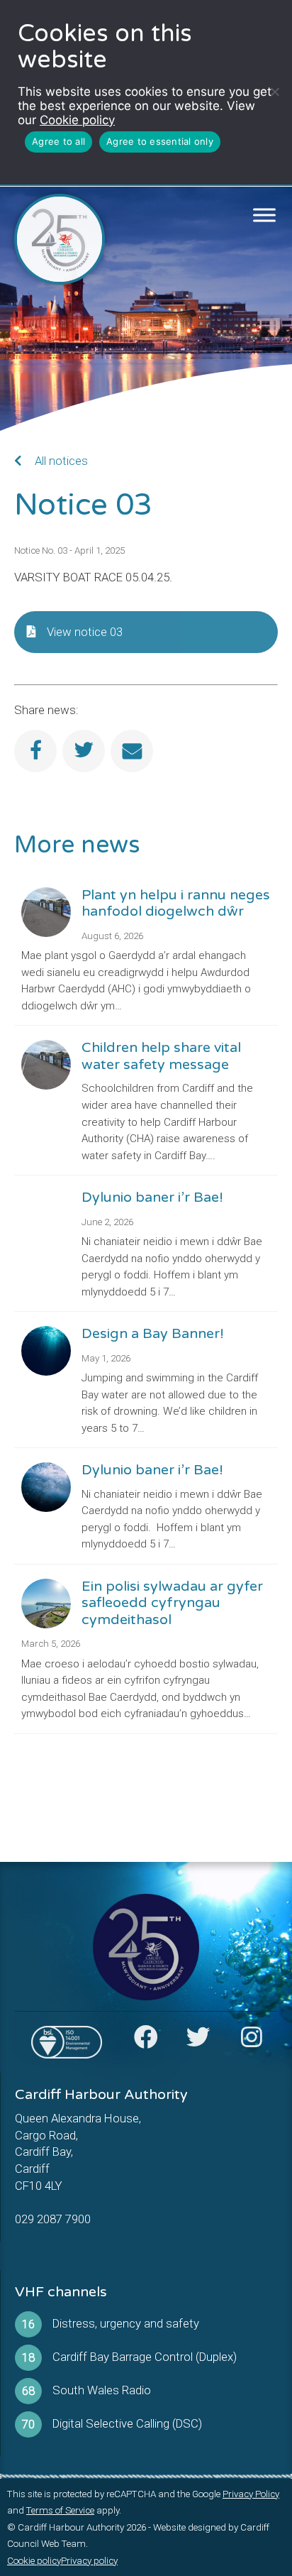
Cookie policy (77, 120)
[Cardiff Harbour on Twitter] (198, 2041)
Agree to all (58, 141)
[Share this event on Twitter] (84, 751)
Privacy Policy (251, 2494)
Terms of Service (60, 2510)
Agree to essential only (160, 141)
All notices (60, 461)
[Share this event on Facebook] (35, 751)
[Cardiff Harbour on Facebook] (146, 2041)
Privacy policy (89, 2561)
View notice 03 (85, 632)
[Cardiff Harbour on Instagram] (252, 2041)
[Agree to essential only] (274, 92)
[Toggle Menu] (265, 215)
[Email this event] (132, 751)
